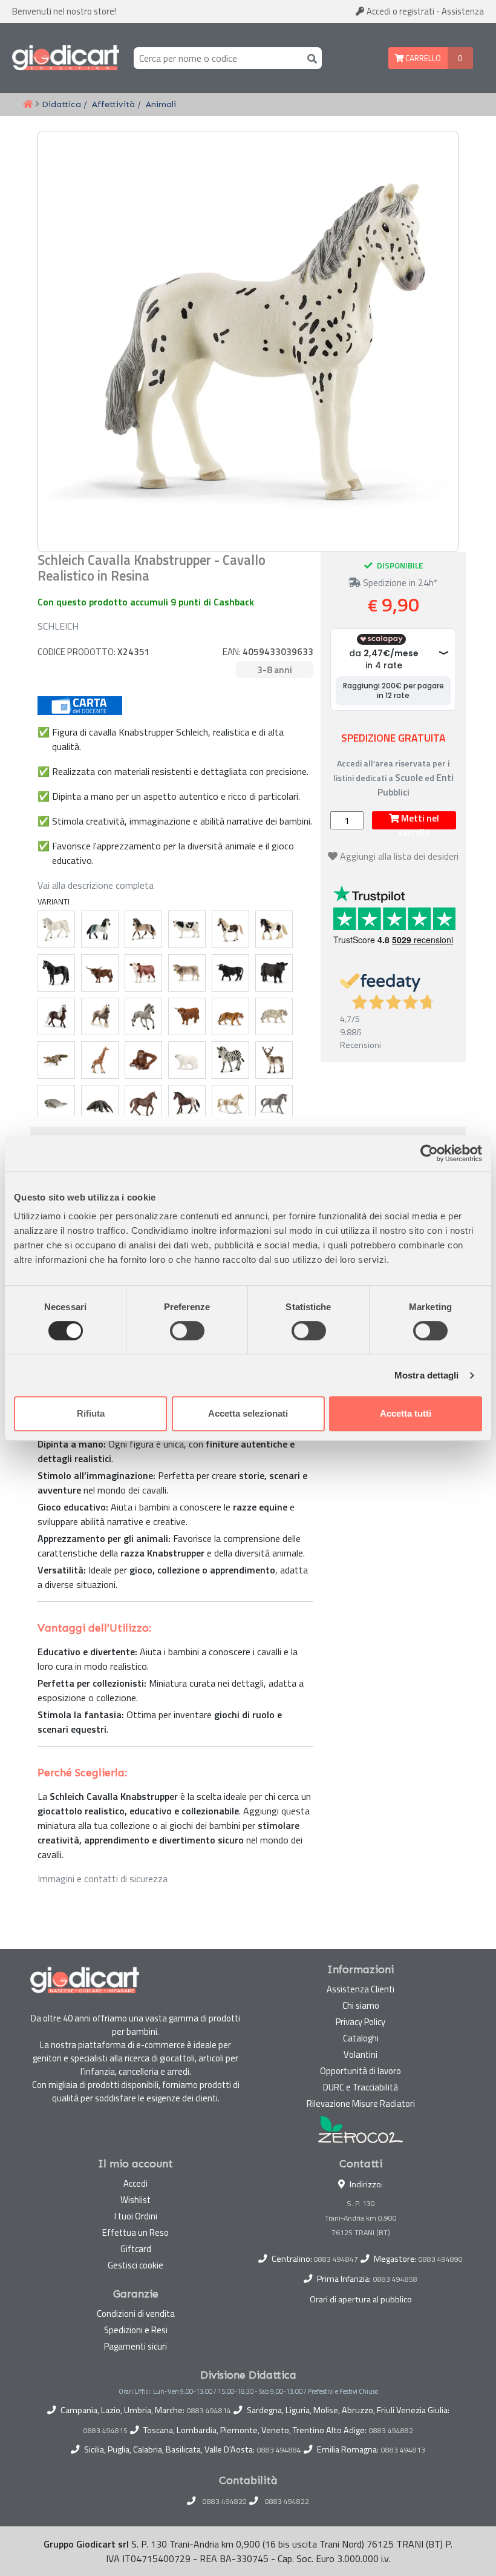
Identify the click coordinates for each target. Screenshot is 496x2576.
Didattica (61, 104)
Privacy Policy (361, 2022)
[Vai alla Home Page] (28, 105)
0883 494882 (391, 2431)
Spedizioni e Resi (136, 2330)
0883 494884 (279, 2450)
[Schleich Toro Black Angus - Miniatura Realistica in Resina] (274, 973)
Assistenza (463, 11)
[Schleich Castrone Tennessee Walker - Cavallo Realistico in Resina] (56, 973)
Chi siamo (361, 2005)
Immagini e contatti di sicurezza (103, 1879)
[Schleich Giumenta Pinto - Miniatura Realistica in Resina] (230, 929)
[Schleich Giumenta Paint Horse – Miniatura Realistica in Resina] (230, 1104)
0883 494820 (225, 2502)
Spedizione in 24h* (399, 582)
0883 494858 (395, 2279)
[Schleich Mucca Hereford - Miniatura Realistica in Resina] (143, 973)
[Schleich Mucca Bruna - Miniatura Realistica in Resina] (187, 973)
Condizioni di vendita (136, 2314)
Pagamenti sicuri (135, 2346)
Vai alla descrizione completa (96, 885)
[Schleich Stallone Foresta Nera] (56, 1016)
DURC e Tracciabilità (361, 2087)
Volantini (361, 2054)
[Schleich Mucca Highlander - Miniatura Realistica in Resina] (187, 1016)
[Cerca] (310, 58)
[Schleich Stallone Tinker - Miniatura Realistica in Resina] (274, 929)
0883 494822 (287, 2502)
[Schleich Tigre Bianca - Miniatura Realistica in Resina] (274, 1016)
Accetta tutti (406, 1413)
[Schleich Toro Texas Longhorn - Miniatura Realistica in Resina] (100, 973)
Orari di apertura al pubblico (361, 2299)
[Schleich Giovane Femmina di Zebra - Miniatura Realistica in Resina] (230, 1060)
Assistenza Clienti (361, 1989)
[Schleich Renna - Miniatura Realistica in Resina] (274, 1060)
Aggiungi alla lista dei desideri (399, 856)
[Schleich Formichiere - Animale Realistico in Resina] (100, 1104)
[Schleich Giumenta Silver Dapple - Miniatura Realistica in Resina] (100, 1016)
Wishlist (135, 2200)
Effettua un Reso (135, 2232)
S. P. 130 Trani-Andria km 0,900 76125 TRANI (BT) (361, 2218)
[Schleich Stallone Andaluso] (100, 929)
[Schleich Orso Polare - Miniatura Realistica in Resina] (187, 1060)
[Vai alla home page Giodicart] (66, 58)
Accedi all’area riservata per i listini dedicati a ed (393, 778)
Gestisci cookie (135, 2265)
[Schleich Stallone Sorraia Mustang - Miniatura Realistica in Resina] (143, 1016)
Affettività (113, 104)
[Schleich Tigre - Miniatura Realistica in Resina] (230, 1016)
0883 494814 (209, 2411)
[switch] (187, 1331)
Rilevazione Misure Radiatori (361, 2103)
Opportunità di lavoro (361, 2071)
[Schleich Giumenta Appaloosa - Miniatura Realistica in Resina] (187, 1104)
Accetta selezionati (248, 1413)
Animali (161, 104)
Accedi (400, 11)
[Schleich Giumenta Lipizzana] (56, 929)
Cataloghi (361, 2038)
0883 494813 (403, 2450)
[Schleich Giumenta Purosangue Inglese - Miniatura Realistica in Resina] (143, 1104)
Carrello (422, 58)
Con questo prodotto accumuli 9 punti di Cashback (146, 602)
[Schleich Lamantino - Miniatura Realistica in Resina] (56, 1104)
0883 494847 (336, 2259)
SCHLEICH (58, 626)
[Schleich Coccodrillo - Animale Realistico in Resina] (56, 1060)
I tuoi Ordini (136, 2216)
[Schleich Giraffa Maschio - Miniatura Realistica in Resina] (100, 1060)
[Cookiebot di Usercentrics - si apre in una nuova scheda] (429, 1153)
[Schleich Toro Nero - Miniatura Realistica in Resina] (230, 973)
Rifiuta (91, 1413)
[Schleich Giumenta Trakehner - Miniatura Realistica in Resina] (274, 1104)
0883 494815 (106, 2431)
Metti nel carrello (419, 820)
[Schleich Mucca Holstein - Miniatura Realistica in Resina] (187, 929)
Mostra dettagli (427, 1375)
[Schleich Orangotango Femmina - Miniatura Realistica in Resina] (143, 1060)
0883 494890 (441, 2259)
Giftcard (136, 2249)
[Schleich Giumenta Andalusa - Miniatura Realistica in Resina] (143, 929)
